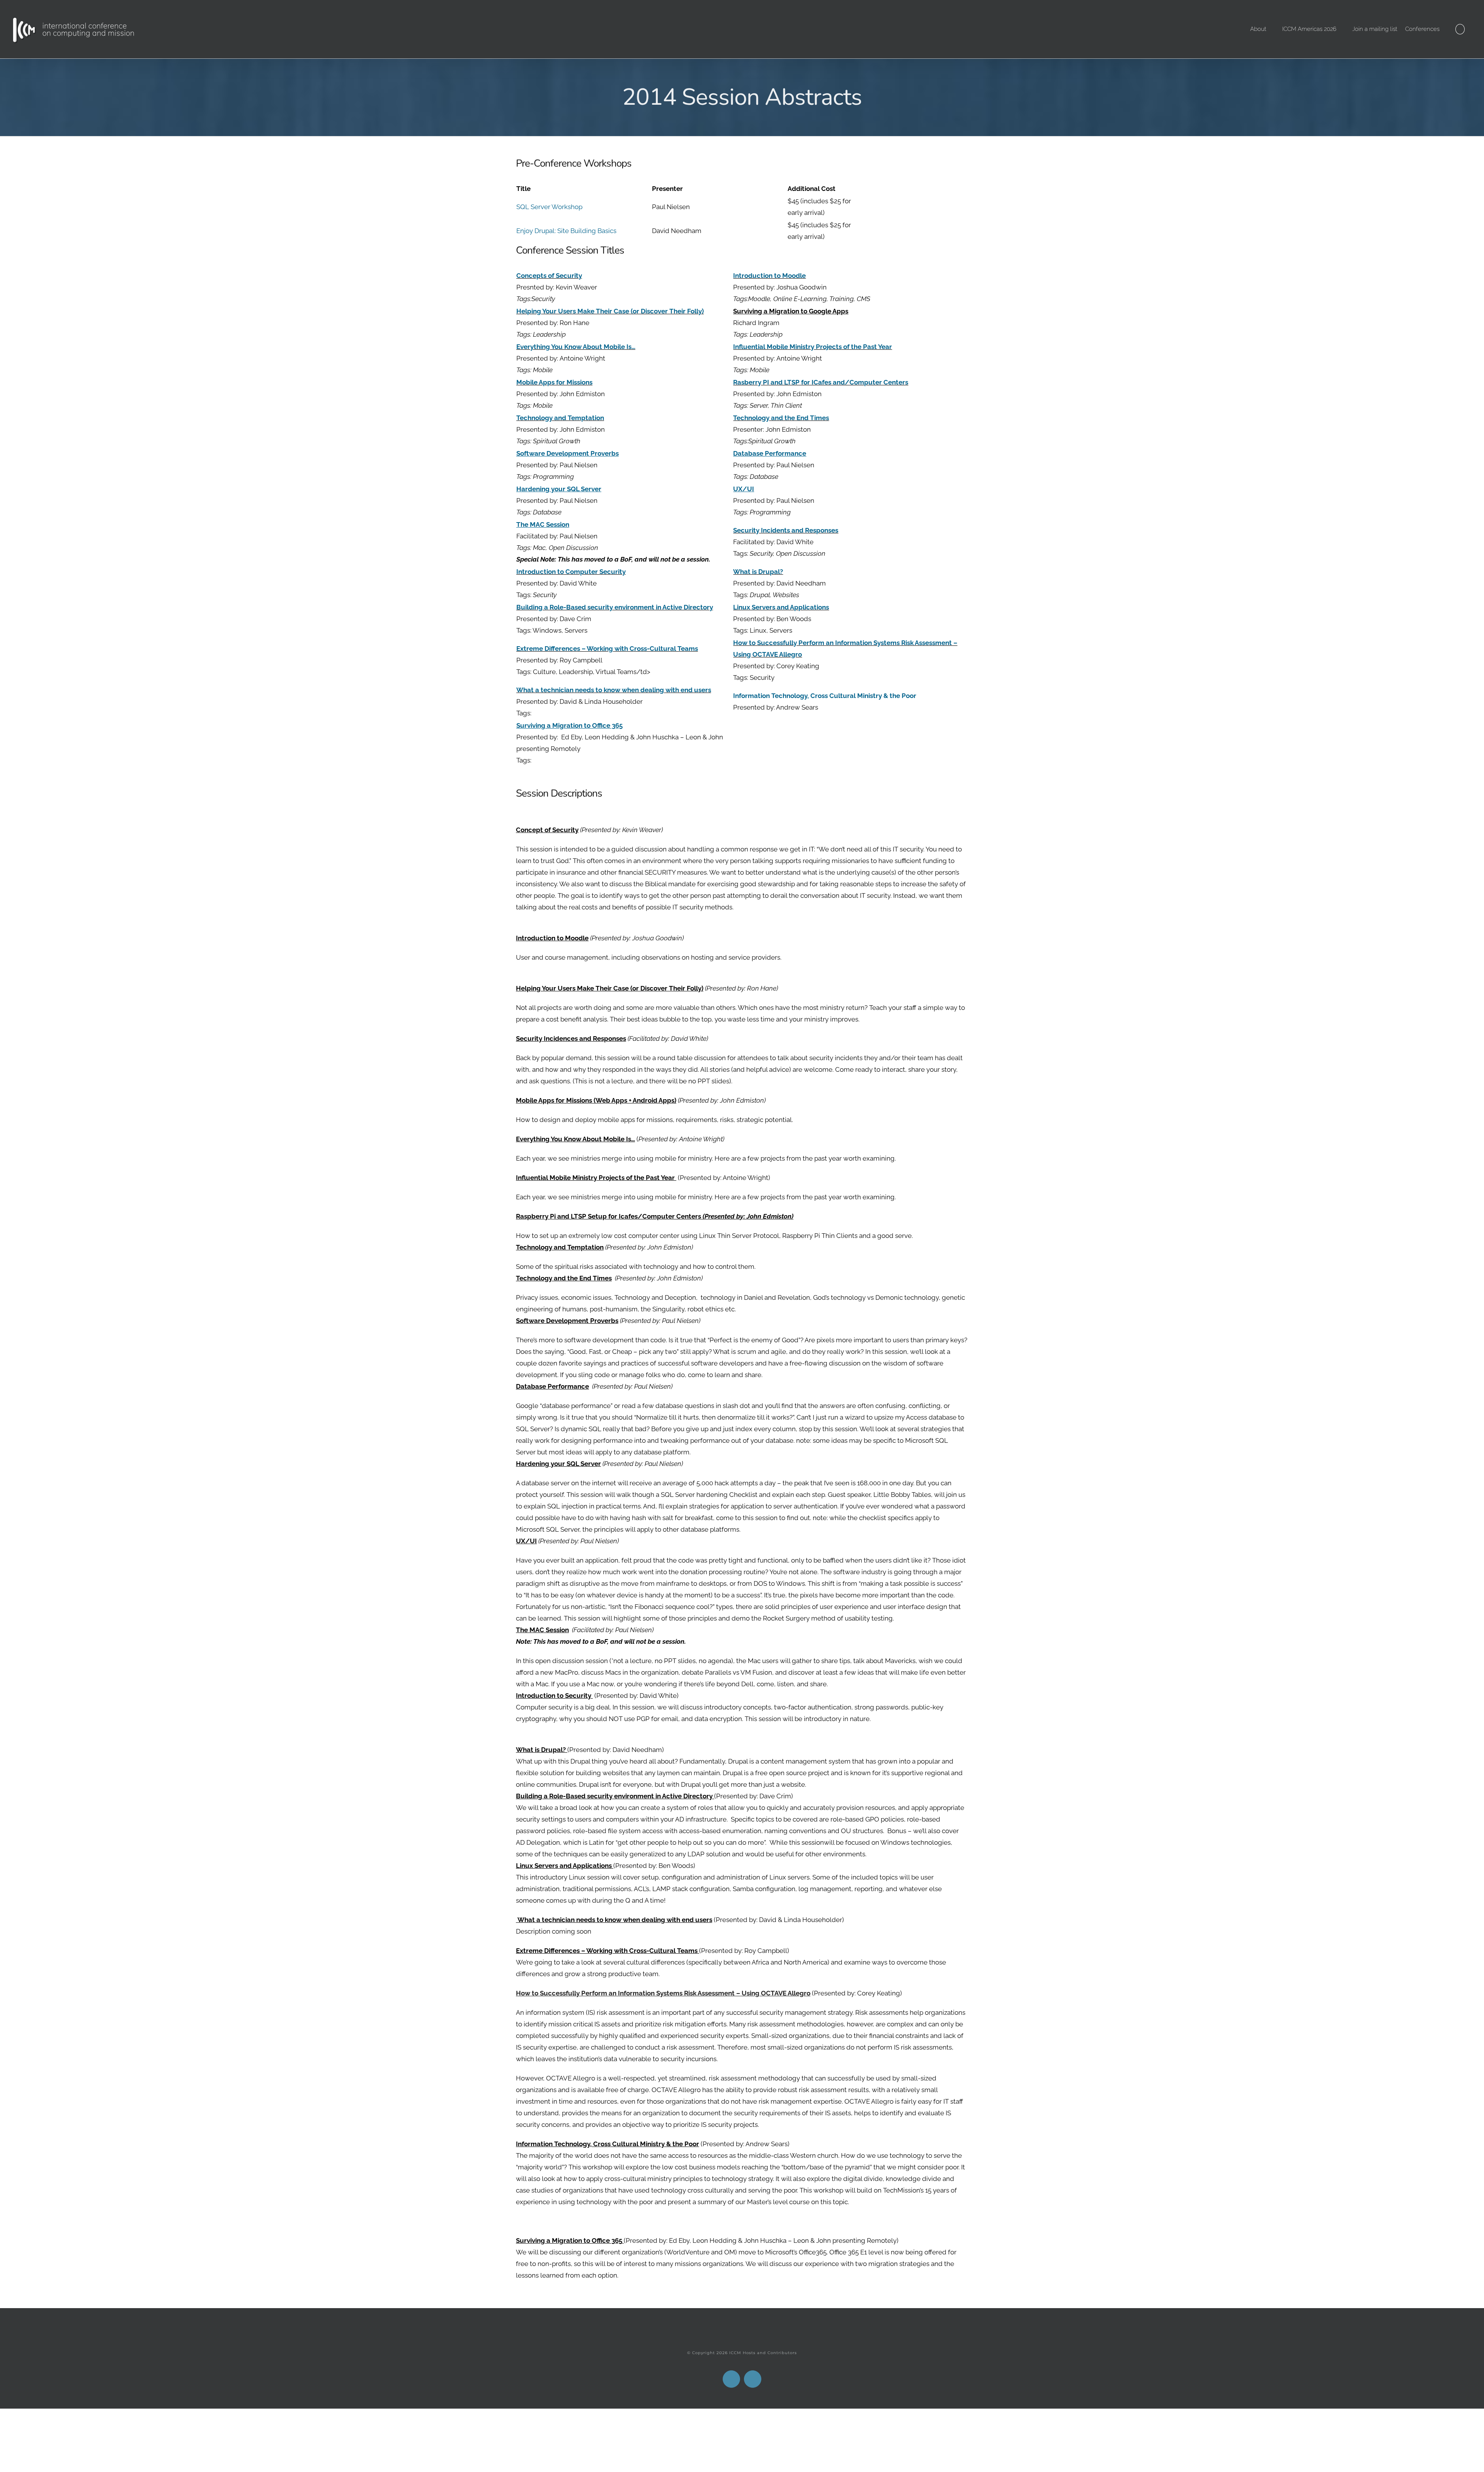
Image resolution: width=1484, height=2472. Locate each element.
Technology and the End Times (781, 418)
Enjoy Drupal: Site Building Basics (566, 231)
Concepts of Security (549, 276)
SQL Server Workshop (549, 207)
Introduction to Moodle (769, 276)
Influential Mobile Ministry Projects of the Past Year (813, 347)
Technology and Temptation (560, 418)
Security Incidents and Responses (786, 530)
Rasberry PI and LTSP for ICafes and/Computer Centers (821, 382)
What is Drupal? (758, 572)
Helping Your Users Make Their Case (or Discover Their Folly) (610, 311)
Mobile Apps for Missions (554, 382)
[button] (1460, 29)
